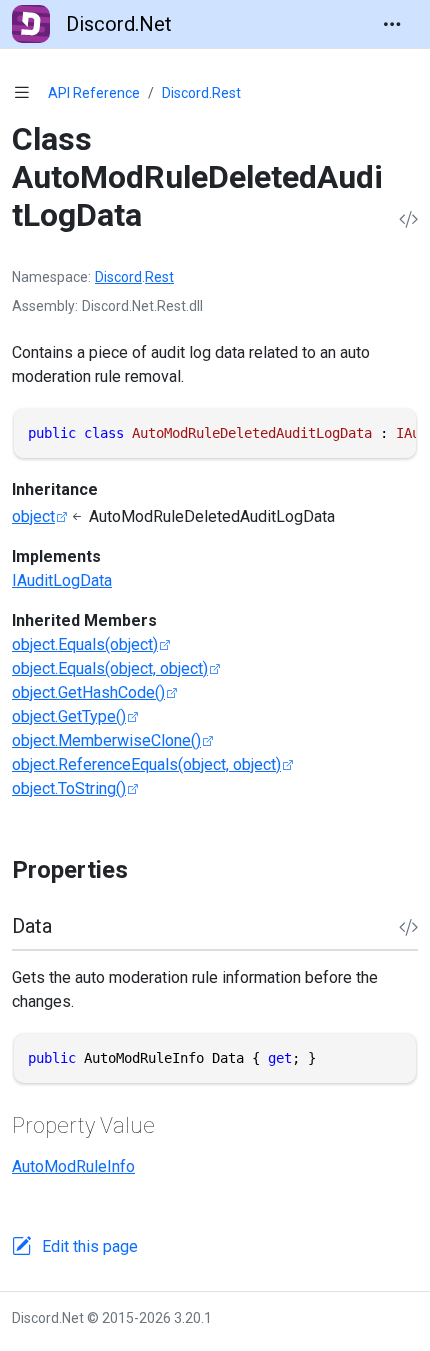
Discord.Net (119, 24)
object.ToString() (69, 788)
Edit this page (90, 1246)
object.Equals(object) (85, 644)
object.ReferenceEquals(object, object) (146, 764)
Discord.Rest (201, 93)
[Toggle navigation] (392, 24)
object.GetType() (69, 716)
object (33, 516)
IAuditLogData (62, 580)
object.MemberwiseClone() (106, 740)
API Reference (94, 93)
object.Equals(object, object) (110, 668)
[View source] (408, 220)
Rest (159, 277)
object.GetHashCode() (88, 692)
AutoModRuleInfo (73, 1166)
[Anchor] (145, 870)
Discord (118, 277)
